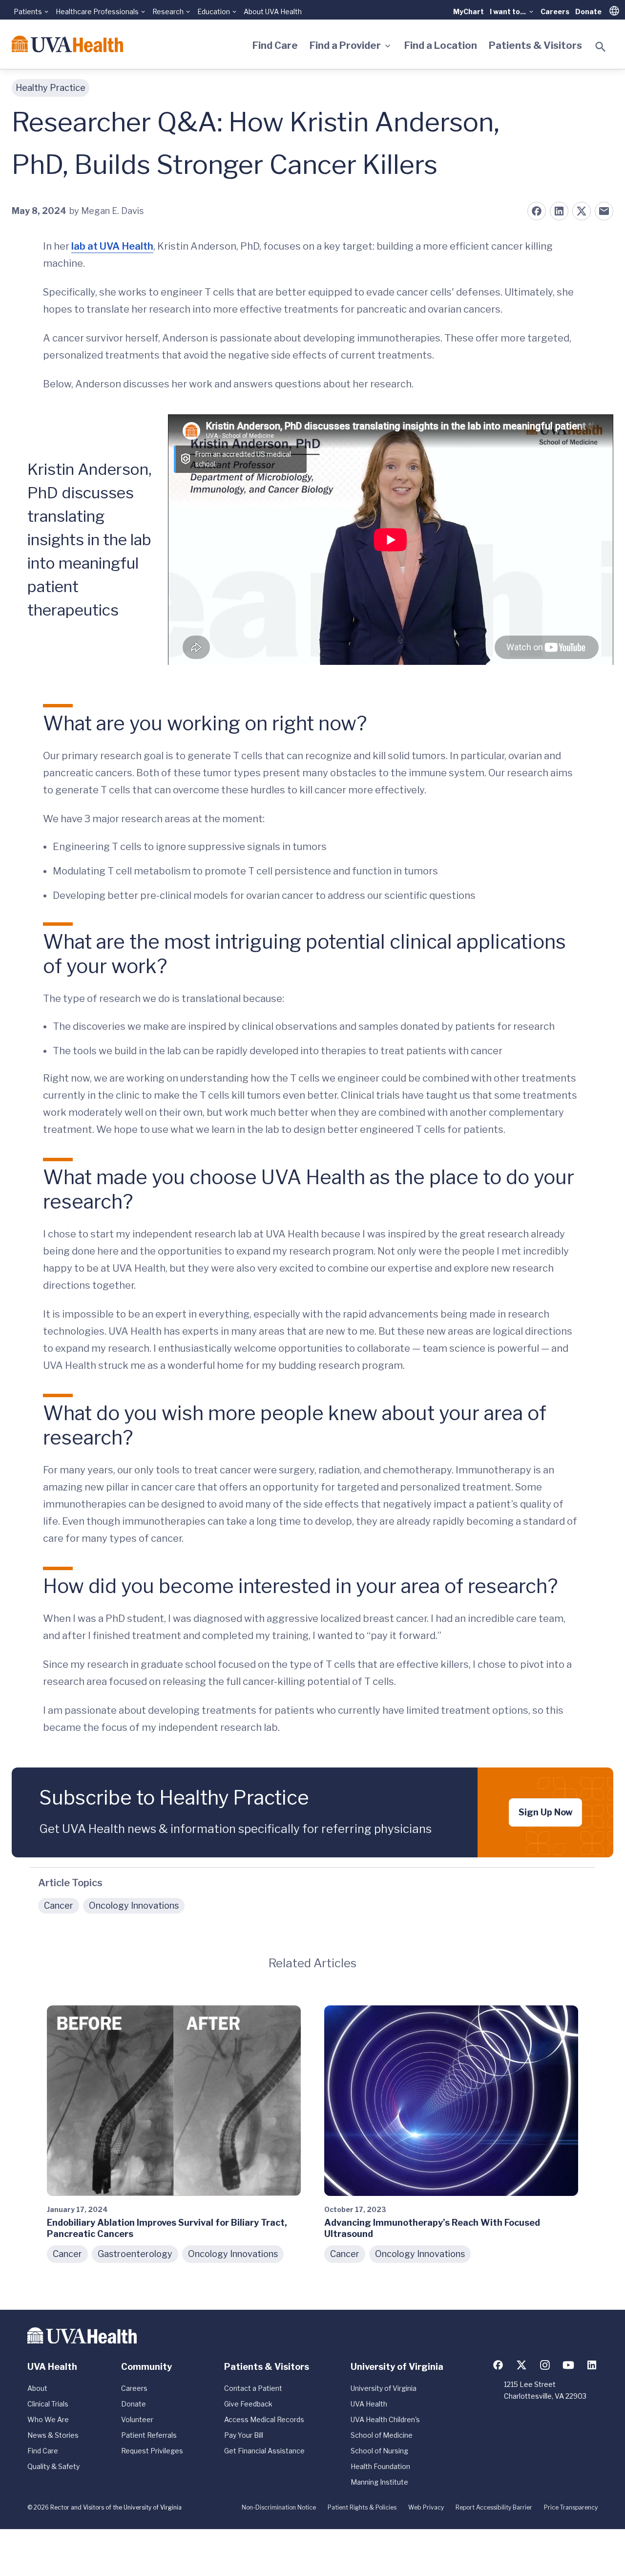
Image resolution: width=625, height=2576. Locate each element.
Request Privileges (152, 2451)
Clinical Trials (48, 2404)
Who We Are (48, 2419)
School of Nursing (379, 2451)
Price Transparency (571, 2507)
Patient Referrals (149, 2435)
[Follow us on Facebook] (498, 2365)
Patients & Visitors (535, 45)
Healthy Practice (51, 88)
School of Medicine (382, 2435)
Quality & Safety (53, 2466)
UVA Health (369, 2404)
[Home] (67, 44)
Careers (555, 11)
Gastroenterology (135, 2254)
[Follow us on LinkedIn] (592, 2365)
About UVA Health (273, 11)
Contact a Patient (253, 2388)
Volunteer (137, 2419)
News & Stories (53, 2435)
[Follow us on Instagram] (545, 2365)
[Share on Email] (604, 211)
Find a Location (441, 45)
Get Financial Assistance (264, 2451)
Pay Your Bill (244, 2435)
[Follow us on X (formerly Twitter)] (521, 2365)
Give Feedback (248, 2404)
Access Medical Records (264, 2419)
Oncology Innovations (134, 1905)
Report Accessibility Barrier (494, 2507)
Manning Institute (379, 2482)
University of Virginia (384, 2388)
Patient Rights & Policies (362, 2507)
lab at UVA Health (112, 246)
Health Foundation (380, 2466)
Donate (588, 11)
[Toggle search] (601, 47)
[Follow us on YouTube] (568, 2365)
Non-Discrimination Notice (279, 2507)
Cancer (59, 1905)
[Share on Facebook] (537, 211)
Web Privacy (426, 2507)
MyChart (469, 11)
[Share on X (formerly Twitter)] (582, 211)
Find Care (275, 45)
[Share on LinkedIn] (559, 211)
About (37, 2388)
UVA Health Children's (385, 2419)
